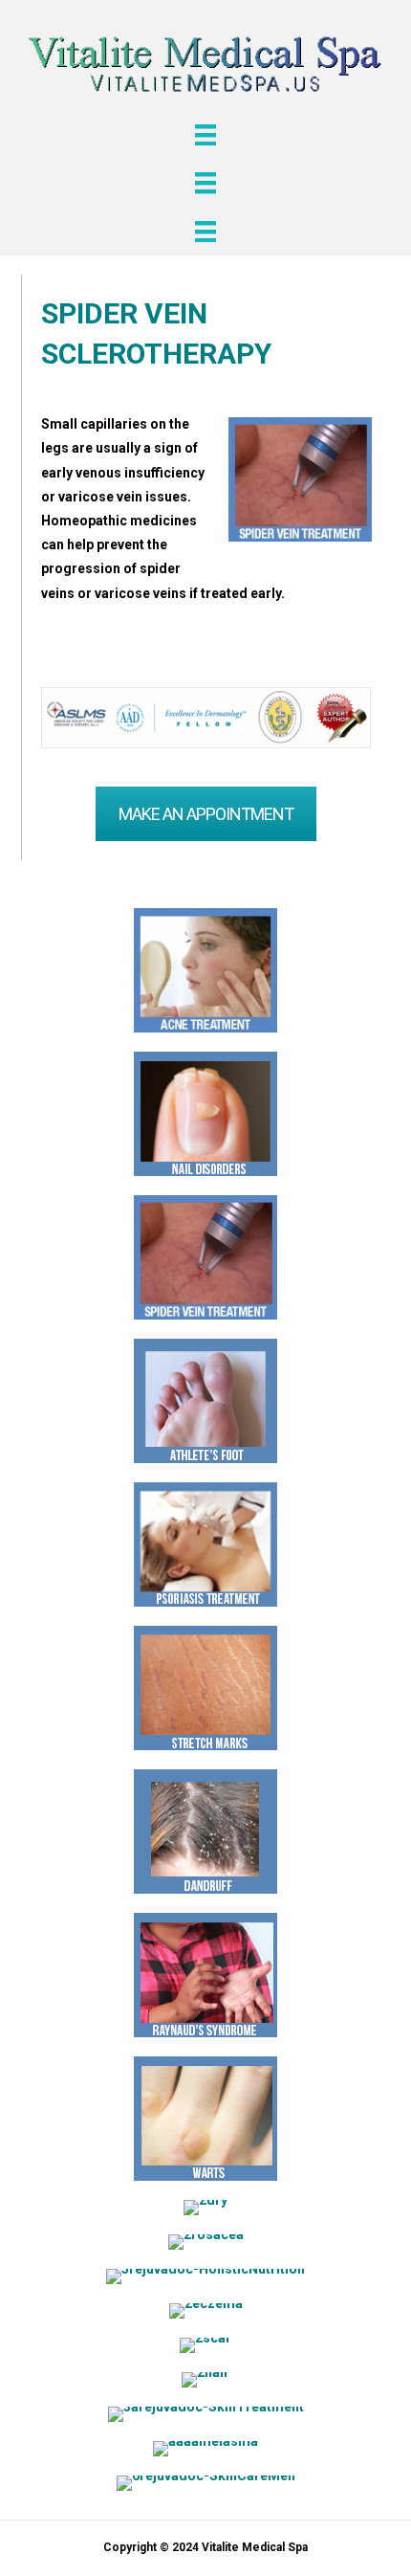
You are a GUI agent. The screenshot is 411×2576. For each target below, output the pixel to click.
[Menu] (205, 135)
